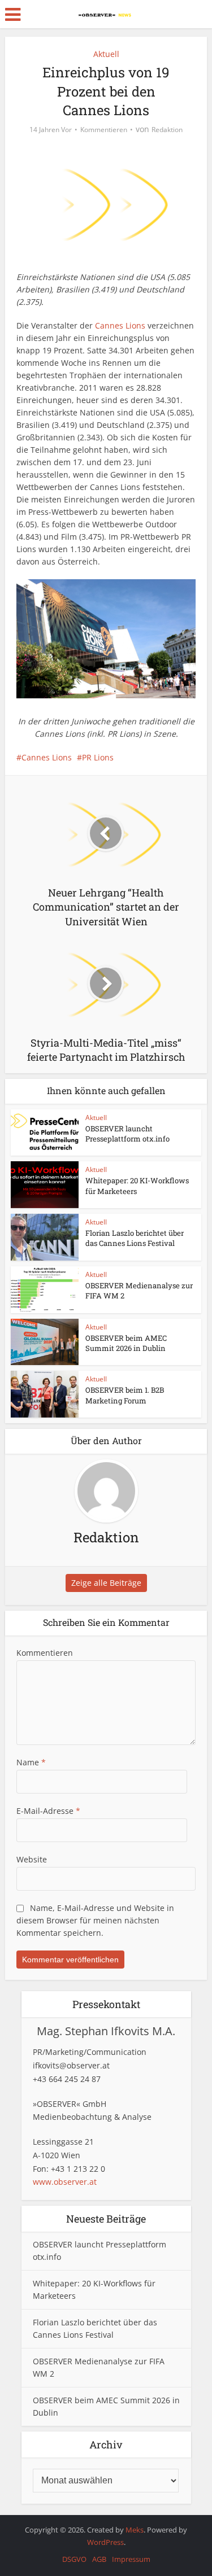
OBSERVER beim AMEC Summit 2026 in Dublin (126, 1343)
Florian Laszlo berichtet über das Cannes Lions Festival (135, 1238)
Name (31, 1762)
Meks (135, 2530)
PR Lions (98, 757)
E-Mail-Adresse (48, 1811)
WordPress (105, 2542)
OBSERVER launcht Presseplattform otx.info (127, 1134)
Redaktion (167, 130)
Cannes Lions (120, 325)
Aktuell (106, 54)
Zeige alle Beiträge (106, 1583)
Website (32, 1859)
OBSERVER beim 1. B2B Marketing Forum (125, 1395)
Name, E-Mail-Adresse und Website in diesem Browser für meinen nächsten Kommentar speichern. (95, 1920)
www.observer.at (65, 2182)
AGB (99, 2559)
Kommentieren (104, 130)
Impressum (131, 2559)
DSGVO (74, 2559)
